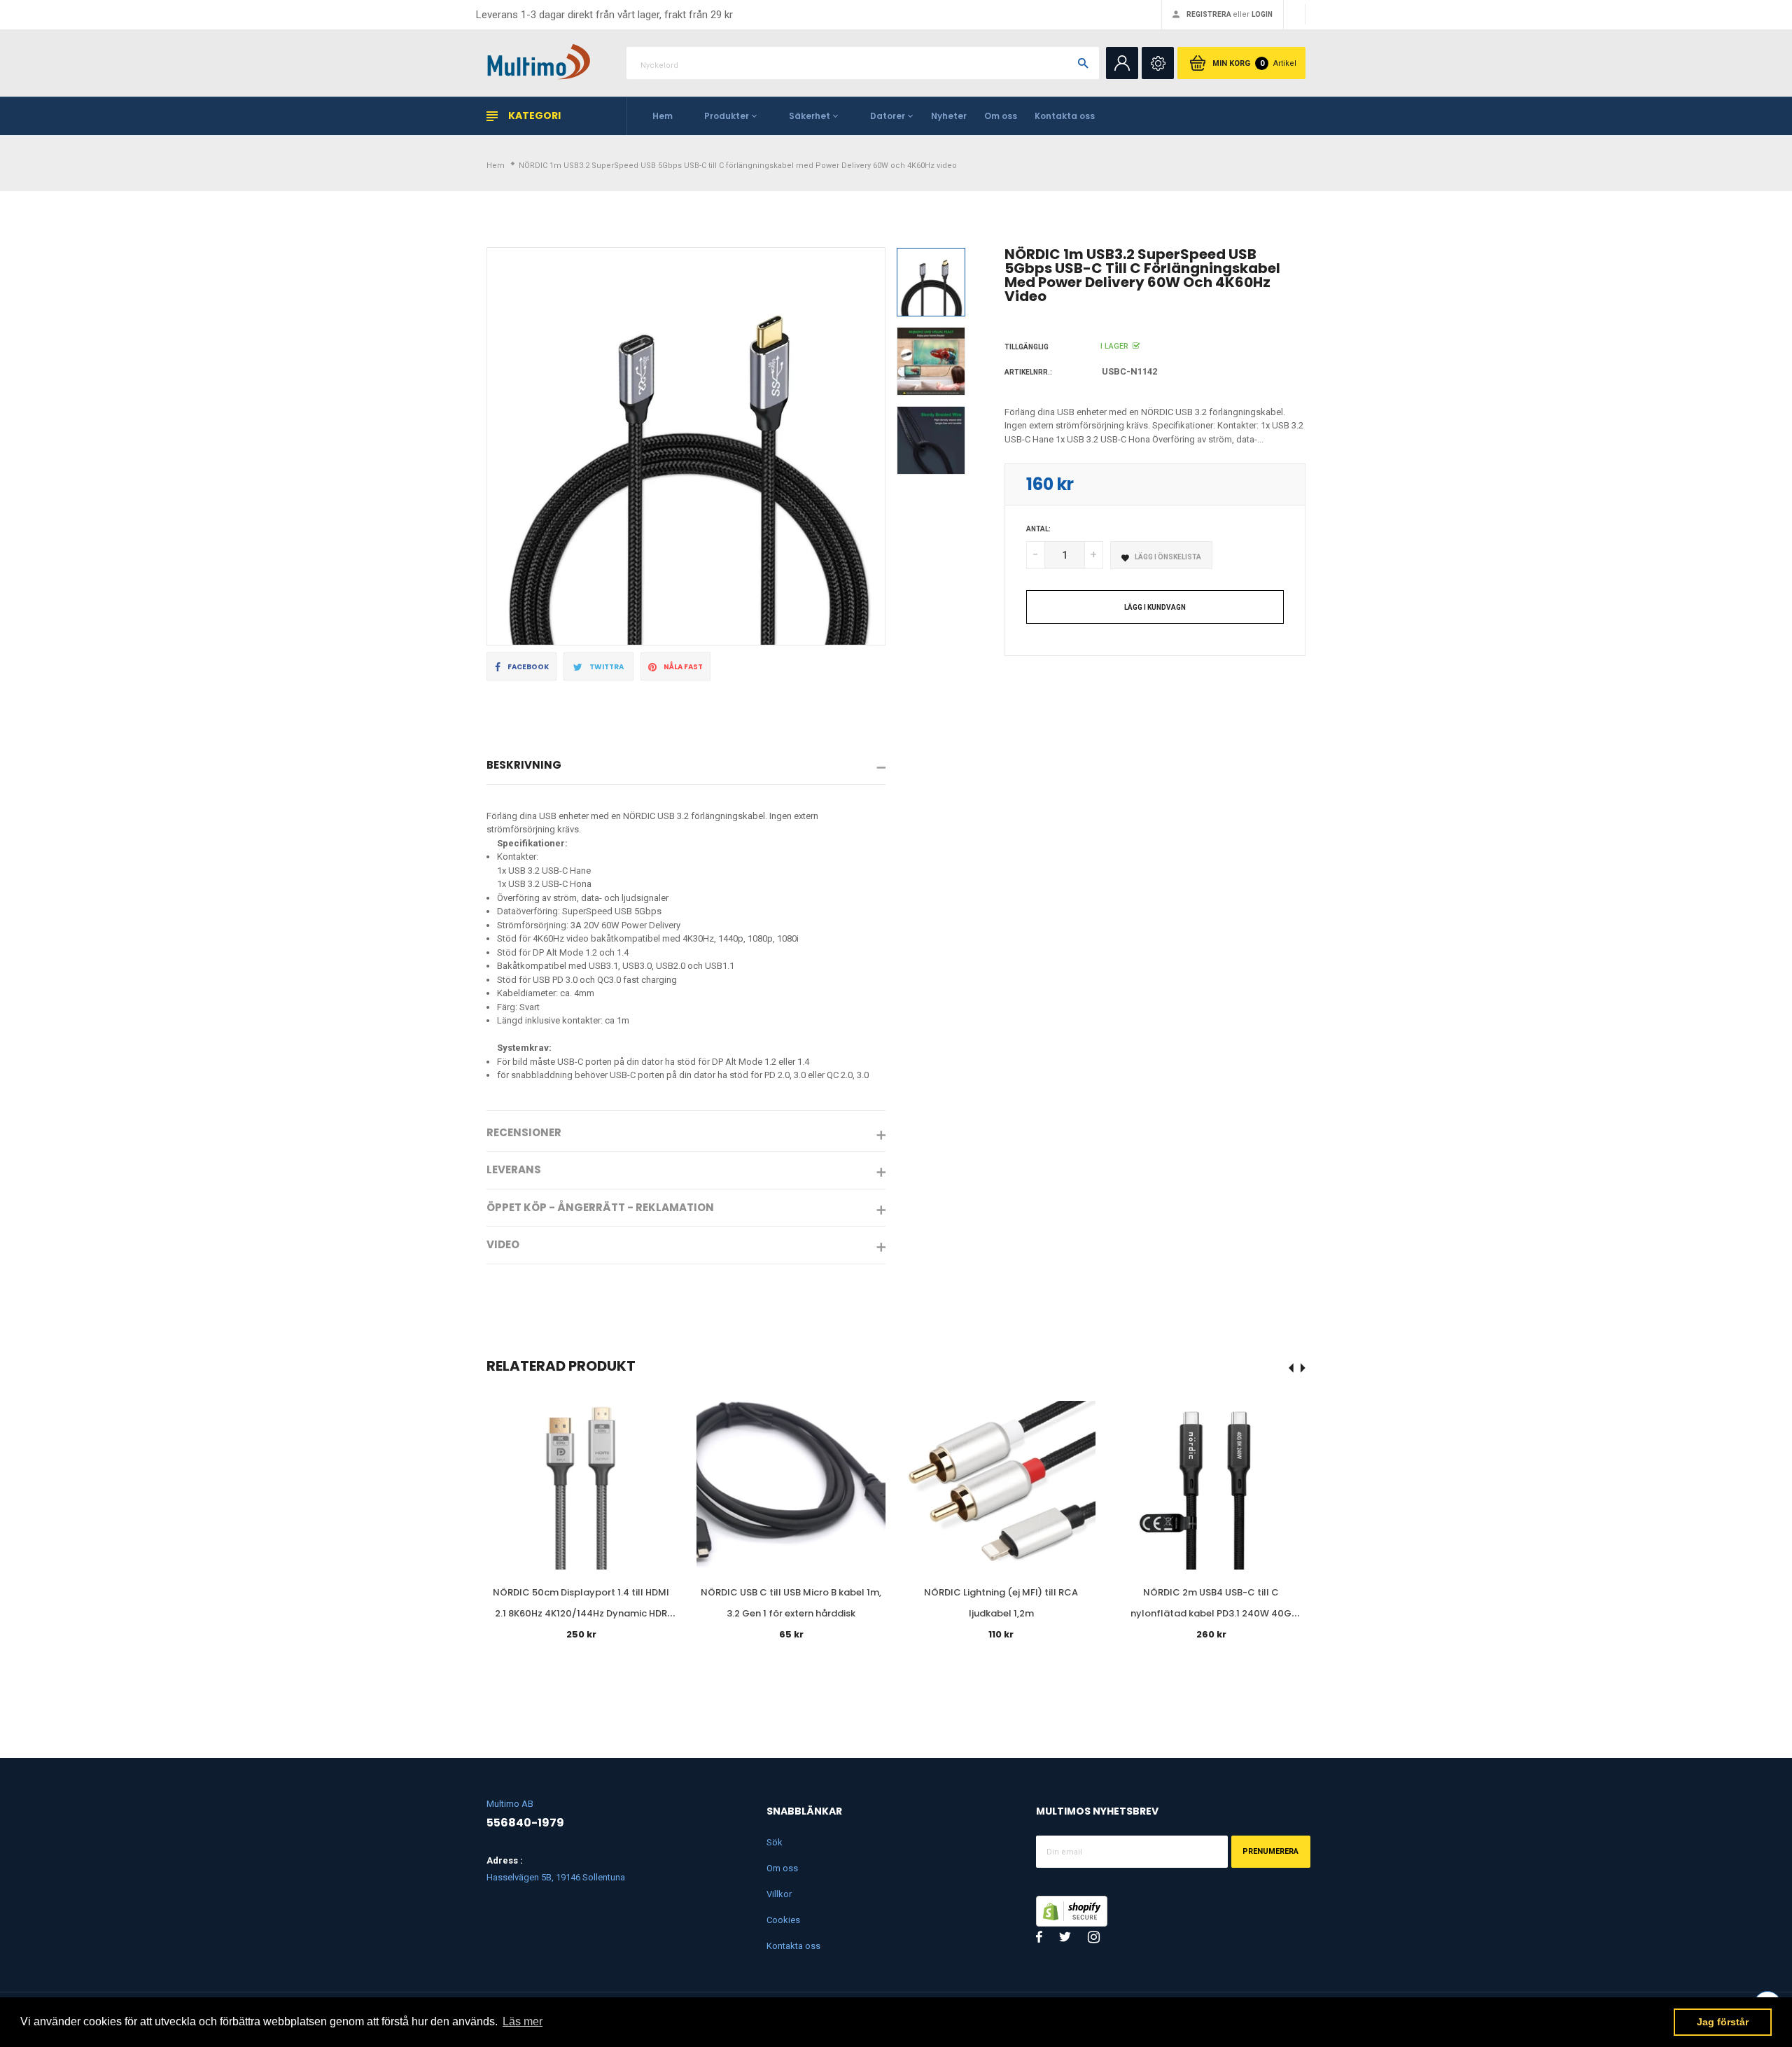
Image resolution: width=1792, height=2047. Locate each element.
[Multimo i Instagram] (1094, 1937)
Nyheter (949, 116)
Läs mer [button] (523, 2021)
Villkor (779, 1894)
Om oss (1001, 116)
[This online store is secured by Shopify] (1072, 1910)
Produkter (727, 116)
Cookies (783, 1920)
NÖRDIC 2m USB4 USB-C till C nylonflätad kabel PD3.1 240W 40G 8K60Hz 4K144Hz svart (1211, 1613)
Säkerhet (810, 116)
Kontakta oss (1065, 116)
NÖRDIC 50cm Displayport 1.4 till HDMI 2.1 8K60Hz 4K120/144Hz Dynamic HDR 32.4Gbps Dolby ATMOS (581, 1613)
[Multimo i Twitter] (1065, 1937)
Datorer (888, 116)
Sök (775, 1842)
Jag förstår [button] (1723, 2022)
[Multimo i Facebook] (1039, 1937)
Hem (663, 116)
